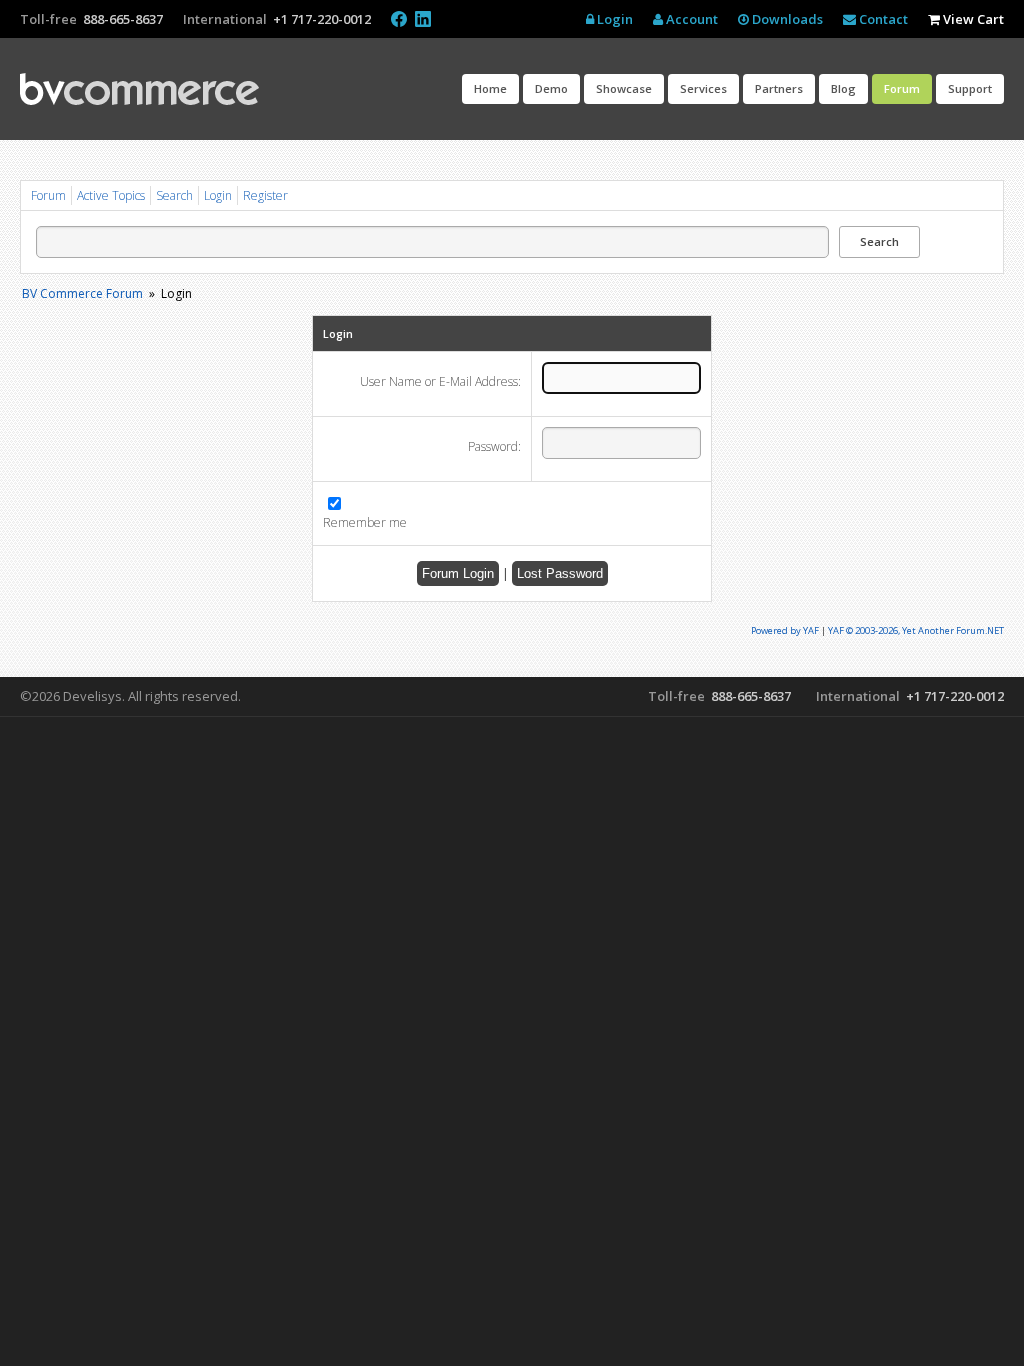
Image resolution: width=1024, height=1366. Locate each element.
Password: (494, 447)
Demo (551, 88)
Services (703, 88)
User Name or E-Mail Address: (440, 382)
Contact (882, 19)
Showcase (624, 88)
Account (690, 19)
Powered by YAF (785, 630)
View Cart (972, 19)
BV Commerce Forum (82, 293)
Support (970, 88)
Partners (779, 88)
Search (174, 195)
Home (490, 88)
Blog (843, 88)
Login (613, 19)
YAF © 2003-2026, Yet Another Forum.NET (916, 630)
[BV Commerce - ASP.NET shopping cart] (139, 89)
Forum (902, 88)
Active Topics (111, 195)
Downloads (786, 19)
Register (265, 195)
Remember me (365, 523)
